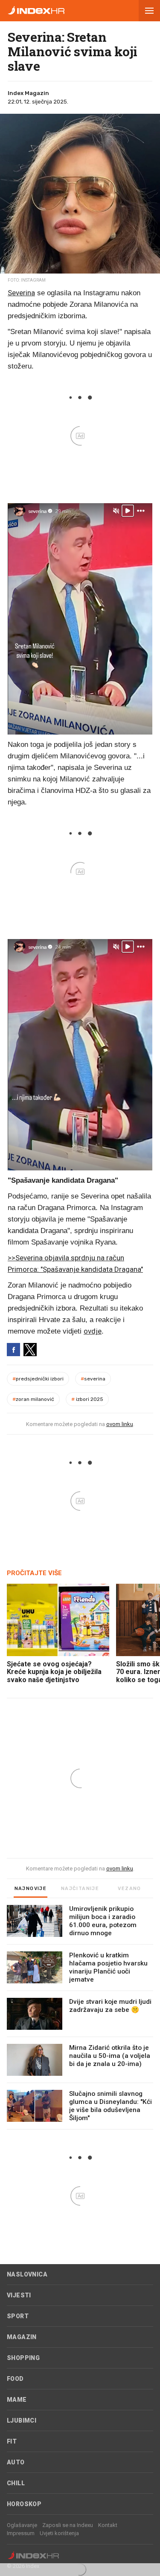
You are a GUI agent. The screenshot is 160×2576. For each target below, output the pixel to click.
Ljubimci (22, 2420)
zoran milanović (33, 1399)
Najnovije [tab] (31, 1889)
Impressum (21, 2533)
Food (15, 2379)
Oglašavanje (22, 2525)
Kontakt (108, 2525)
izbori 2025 (87, 1399)
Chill (16, 2483)
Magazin (22, 2337)
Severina (21, 293)
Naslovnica (27, 2274)
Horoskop (24, 2504)
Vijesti (19, 2295)
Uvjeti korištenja (59, 2533)
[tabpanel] (80, 2017)
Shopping (23, 2358)
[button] (149, 11)
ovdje (93, 1331)
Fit (12, 2441)
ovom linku (120, 1424)
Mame (17, 2400)
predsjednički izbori (38, 1379)
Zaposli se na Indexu (68, 2525)
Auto (16, 2462)
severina (93, 1379)
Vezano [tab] (129, 1889)
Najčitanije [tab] (80, 1889)
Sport (18, 2316)
